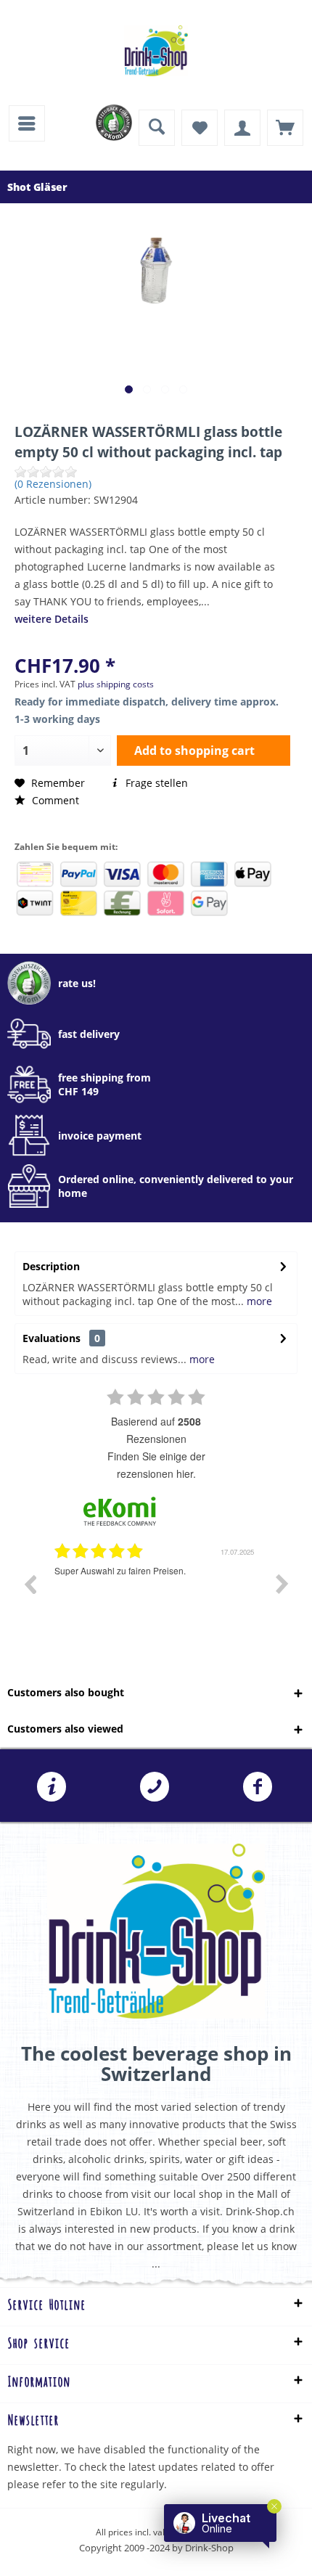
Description (51, 1266)
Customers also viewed (65, 1729)
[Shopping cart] (285, 128)
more (258, 1301)
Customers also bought (66, 1692)
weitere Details (52, 619)
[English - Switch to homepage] (156, 51)
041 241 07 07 (155, 1787)
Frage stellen (155, 783)
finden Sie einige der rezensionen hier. (156, 1465)
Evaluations (52, 1338)
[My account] (242, 128)
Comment (54, 800)
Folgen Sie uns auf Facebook (258, 1787)
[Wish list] (200, 128)
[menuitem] (27, 123)
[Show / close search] (157, 128)
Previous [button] (30, 1584)
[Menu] (27, 123)
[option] (156, 1595)
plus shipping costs (116, 684)
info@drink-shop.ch (52, 1787)
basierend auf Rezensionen (156, 1430)
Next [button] (282, 1584)
